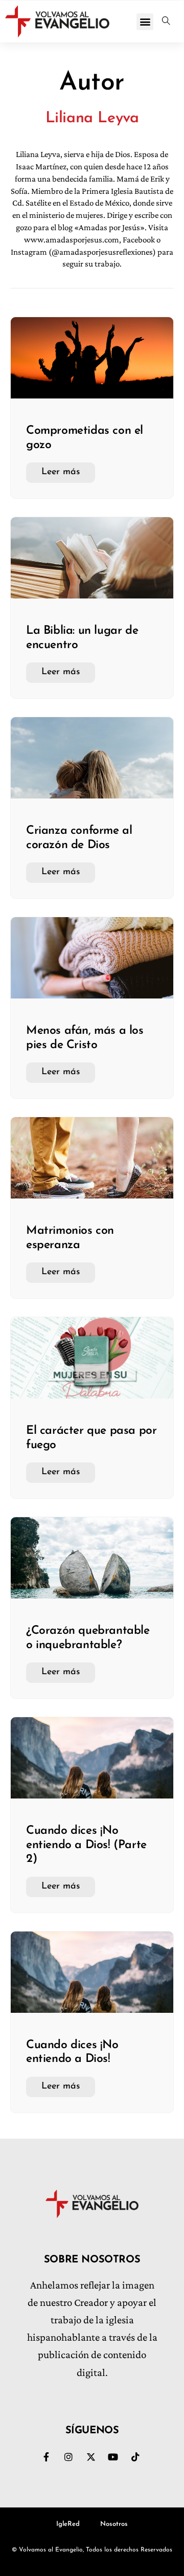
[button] (145, 22)
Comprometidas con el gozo (85, 438)
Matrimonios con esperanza (70, 1238)
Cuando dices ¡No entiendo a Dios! (72, 2052)
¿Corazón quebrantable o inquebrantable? (88, 1638)
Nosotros (114, 2524)
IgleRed (68, 2524)
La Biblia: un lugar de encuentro (82, 638)
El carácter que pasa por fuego (91, 1438)
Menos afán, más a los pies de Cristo (85, 1038)
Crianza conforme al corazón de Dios (79, 838)
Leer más (61, 472)
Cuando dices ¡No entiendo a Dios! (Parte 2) (86, 1845)
